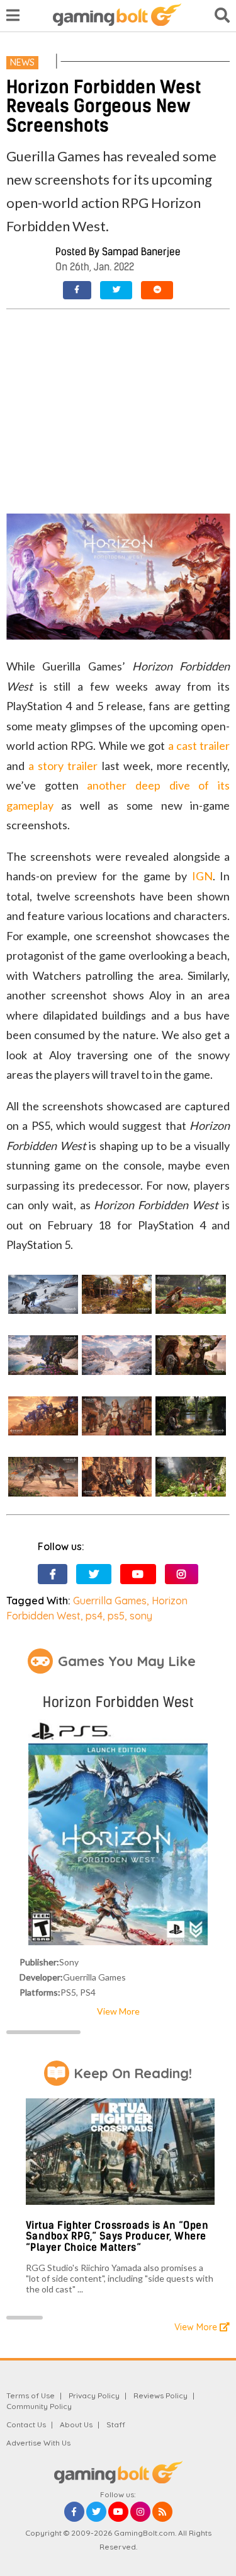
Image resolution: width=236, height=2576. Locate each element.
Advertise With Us (38, 2443)
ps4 (94, 1616)
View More (118, 2011)
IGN (202, 876)
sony (141, 1616)
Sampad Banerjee (141, 252)
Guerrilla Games (110, 1601)
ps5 (116, 1616)
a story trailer (63, 766)
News (22, 62)
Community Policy (39, 2406)
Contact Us (26, 2424)
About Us (76, 2424)
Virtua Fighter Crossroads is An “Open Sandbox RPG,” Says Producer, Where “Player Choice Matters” (117, 2236)
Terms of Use (31, 2395)
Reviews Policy (160, 2395)
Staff (116, 2424)
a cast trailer (199, 745)
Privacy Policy (94, 2395)
